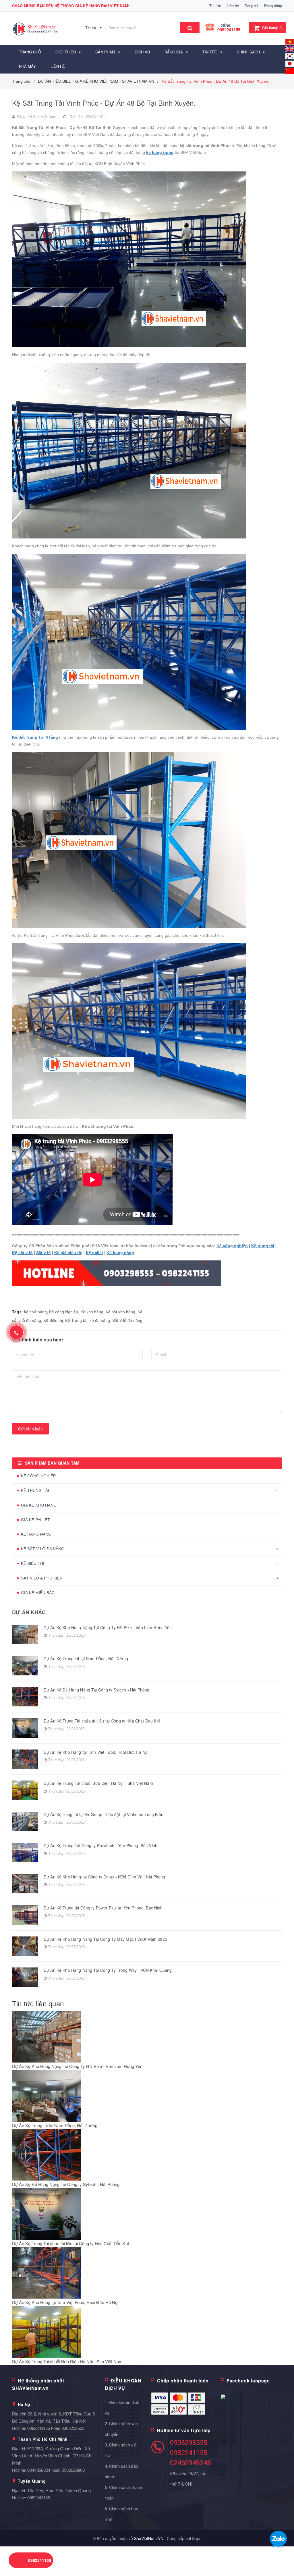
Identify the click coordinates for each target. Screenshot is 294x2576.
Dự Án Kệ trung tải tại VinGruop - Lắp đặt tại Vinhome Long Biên (104, 1814)
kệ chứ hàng (35, 1312)
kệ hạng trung (160, 152)
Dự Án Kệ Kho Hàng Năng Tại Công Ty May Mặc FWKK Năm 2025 (105, 1939)
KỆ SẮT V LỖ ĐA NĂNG (43, 1549)
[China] (290, 70)
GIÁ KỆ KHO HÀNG (39, 1505)
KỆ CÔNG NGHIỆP (38, 1476)
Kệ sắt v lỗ (22, 1253)
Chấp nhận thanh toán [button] (183, 2381)
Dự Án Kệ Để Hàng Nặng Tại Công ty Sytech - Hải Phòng (96, 1690)
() (272, 28)
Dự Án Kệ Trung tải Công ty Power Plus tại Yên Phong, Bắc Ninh (103, 1908)
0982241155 (229, 30)
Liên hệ (233, 6)
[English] (290, 41)
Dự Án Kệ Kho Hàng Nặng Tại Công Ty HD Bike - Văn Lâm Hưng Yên (108, 1627)
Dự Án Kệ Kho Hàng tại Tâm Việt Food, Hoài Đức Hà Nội (96, 1752)
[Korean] (290, 56)
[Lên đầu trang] (281, 2559)
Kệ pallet (94, 1253)
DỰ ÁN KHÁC (29, 1612)
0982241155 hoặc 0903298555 (56, 2428)
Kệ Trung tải (76, 1320)
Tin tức (215, 6)
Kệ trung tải (263, 1246)
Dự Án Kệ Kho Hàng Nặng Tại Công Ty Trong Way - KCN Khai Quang (108, 1970)
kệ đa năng (100, 1320)
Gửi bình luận (30, 1429)
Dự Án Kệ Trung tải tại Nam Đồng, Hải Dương (86, 1658)
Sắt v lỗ (43, 1253)
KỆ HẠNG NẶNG (36, 1534)
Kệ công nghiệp (232, 1246)
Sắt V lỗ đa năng (127, 1320)
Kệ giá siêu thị (68, 1253)
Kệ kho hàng (92, 1312)
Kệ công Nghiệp (64, 1312)
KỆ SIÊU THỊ (33, 1563)
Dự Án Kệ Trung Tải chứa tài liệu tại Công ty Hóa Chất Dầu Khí (102, 1721)
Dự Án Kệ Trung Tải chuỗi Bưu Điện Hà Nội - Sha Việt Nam (98, 1783)
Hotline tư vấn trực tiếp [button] (184, 2430)
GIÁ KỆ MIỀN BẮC (38, 1593)
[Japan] (290, 63)
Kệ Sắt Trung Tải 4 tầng (35, 737)
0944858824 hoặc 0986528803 (56, 2470)
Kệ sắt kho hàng (120, 1312)
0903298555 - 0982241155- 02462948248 (191, 2453)
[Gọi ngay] (17, 1332)
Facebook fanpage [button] (248, 2381)
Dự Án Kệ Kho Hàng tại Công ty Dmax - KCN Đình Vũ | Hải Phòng (104, 1877)
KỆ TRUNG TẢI (35, 1490)
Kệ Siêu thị (53, 1320)
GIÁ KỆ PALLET (35, 1520)
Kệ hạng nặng (120, 1253)
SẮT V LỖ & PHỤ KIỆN (42, 1578)
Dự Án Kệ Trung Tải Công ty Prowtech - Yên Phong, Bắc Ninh (100, 1845)
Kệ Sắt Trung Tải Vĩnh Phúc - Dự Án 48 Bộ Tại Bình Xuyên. (104, 103)
